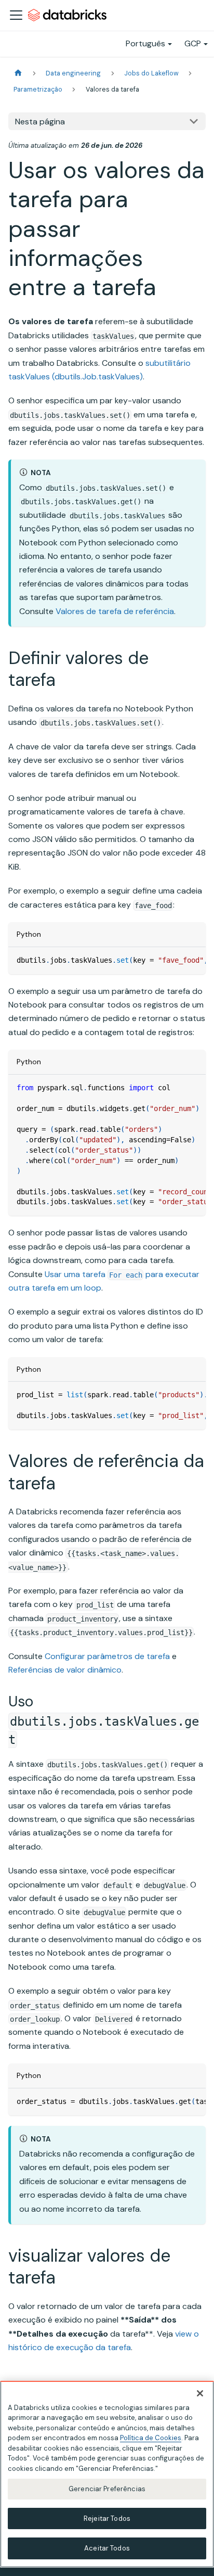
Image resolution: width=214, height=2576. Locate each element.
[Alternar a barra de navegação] (16, 15)
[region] (107, 2474)
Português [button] (145, 43)
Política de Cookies (151, 2438)
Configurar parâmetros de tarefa (107, 1656)
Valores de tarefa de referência (115, 611)
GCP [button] (193, 43)
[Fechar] (200, 2393)
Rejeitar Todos (107, 2518)
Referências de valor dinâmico (65, 1670)
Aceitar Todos (107, 2548)
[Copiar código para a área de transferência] (193, 960)
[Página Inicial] (18, 73)
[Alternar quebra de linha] (174, 960)
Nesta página (40, 122)
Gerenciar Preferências (107, 2489)
